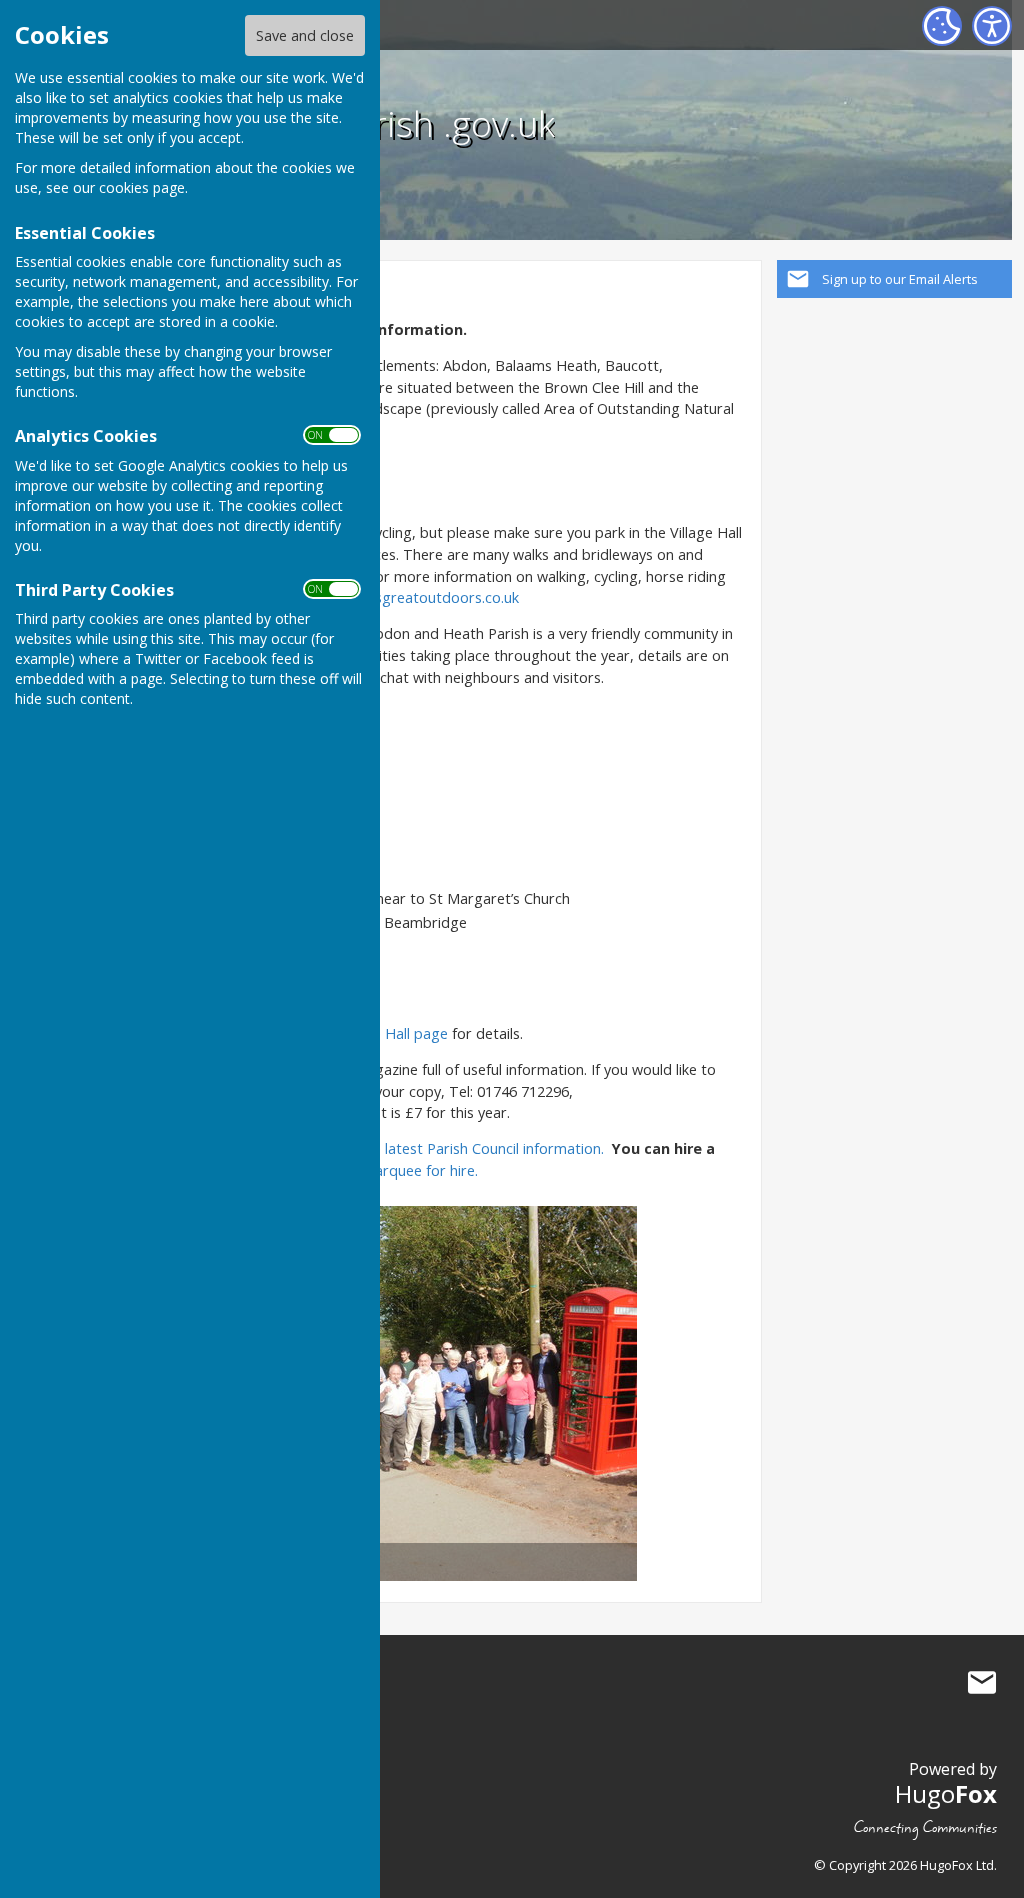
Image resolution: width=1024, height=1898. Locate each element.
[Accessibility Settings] (992, 26)
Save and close (305, 35)
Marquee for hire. (420, 1170)
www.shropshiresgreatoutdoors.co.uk (393, 597)
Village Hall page (393, 1033)
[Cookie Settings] (942, 26)
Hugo (946, 1793)
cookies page (142, 187)
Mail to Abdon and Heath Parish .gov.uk (982, 1682)
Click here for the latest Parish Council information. (436, 1148)
